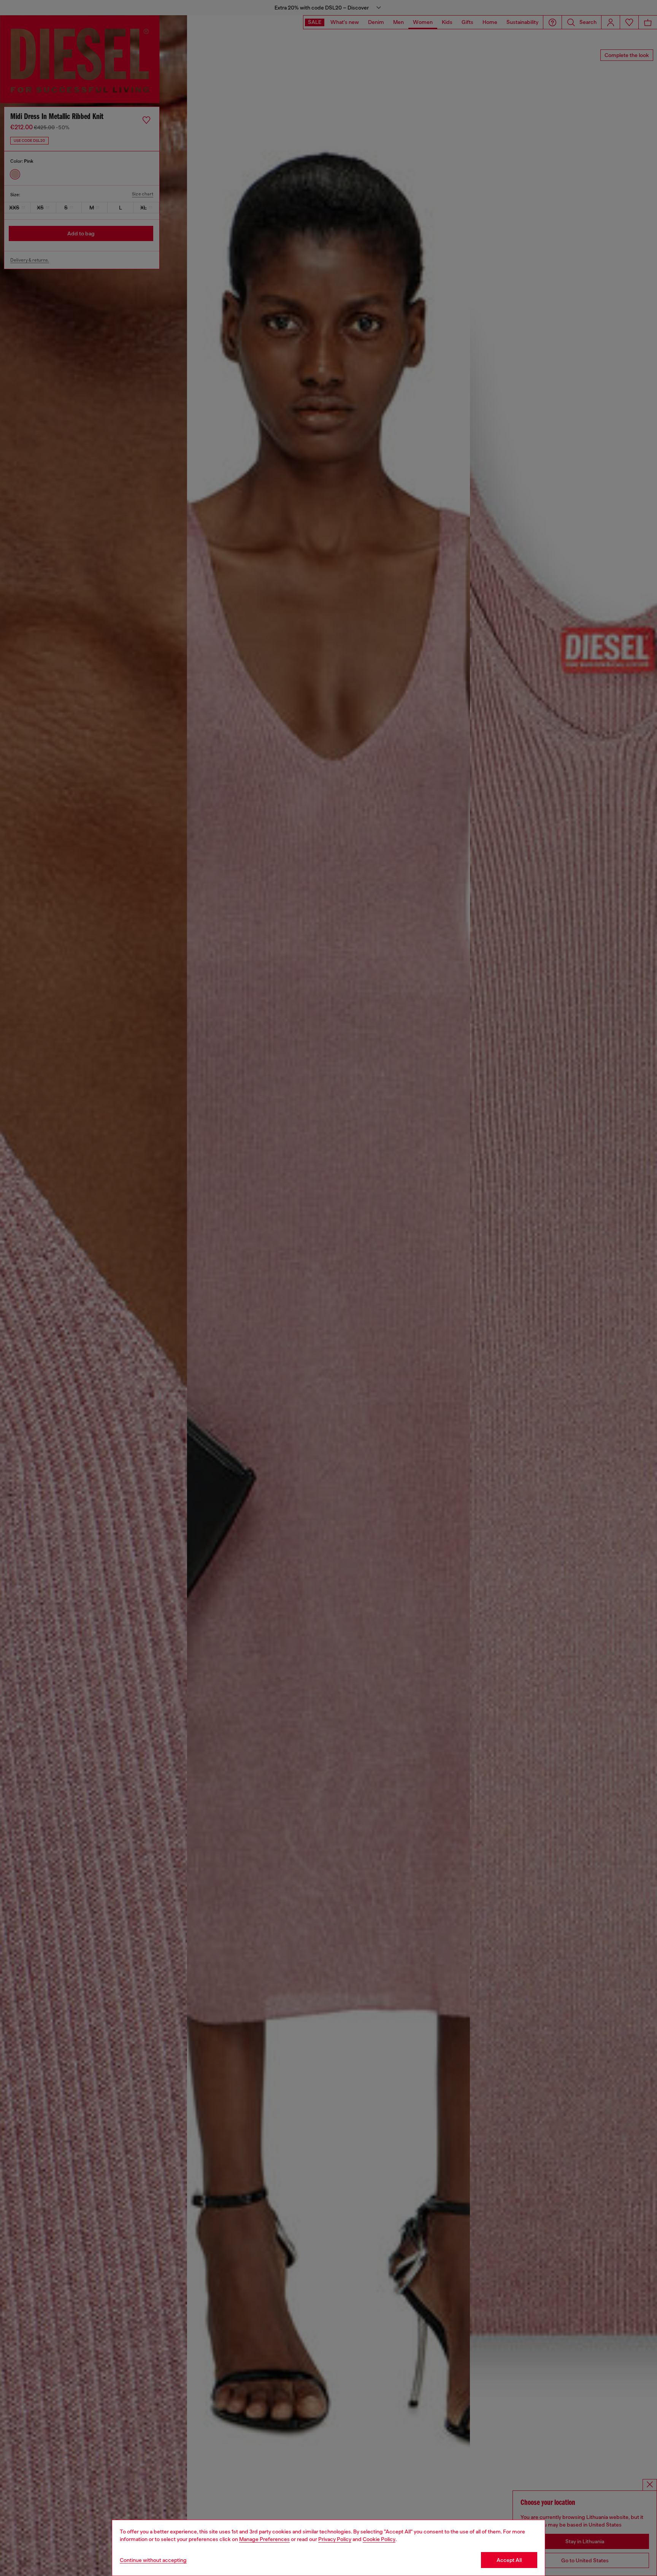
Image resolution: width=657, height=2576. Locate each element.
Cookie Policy (379, 2539)
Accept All (509, 2560)
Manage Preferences (264, 2539)
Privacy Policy (335, 2539)
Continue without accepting (153, 2560)
